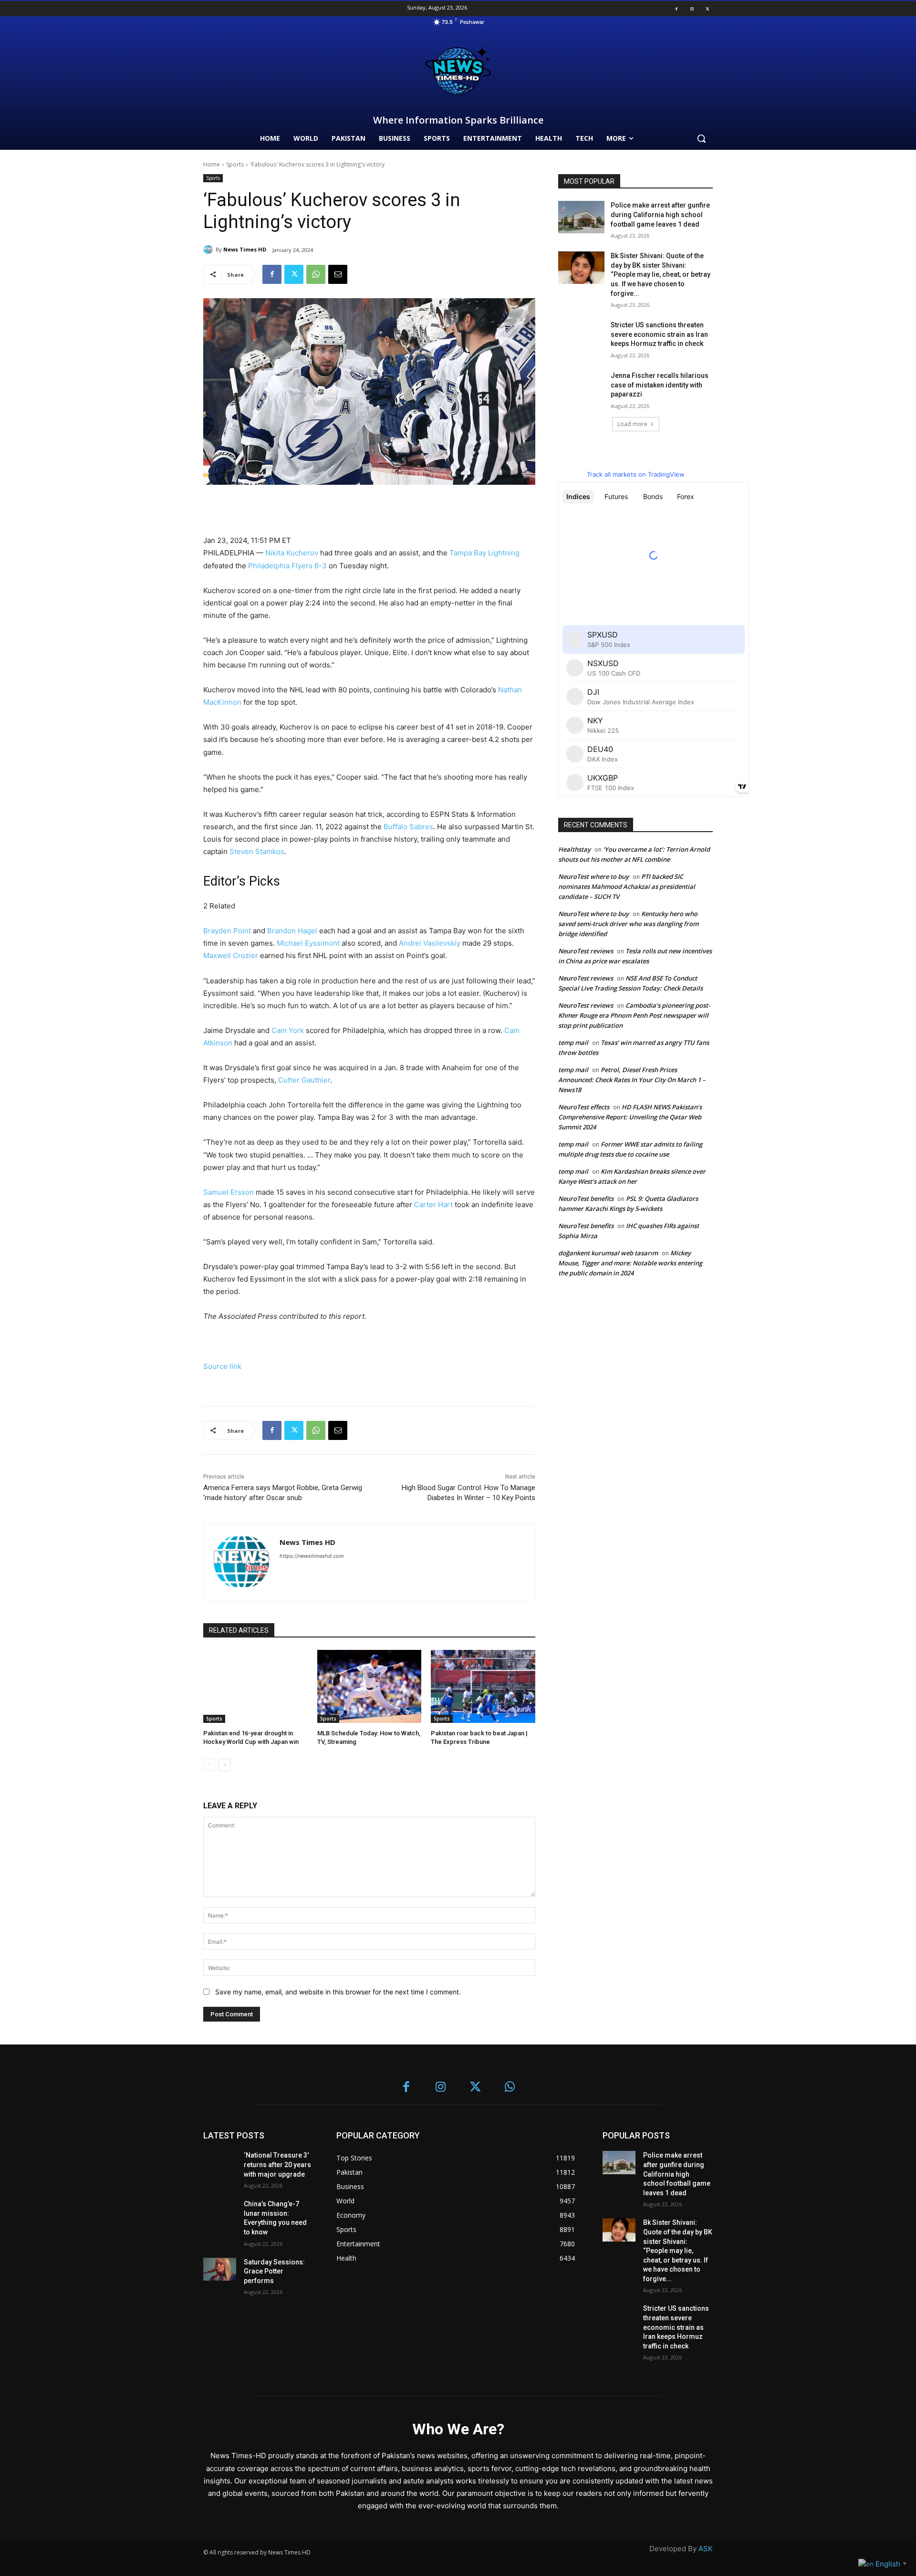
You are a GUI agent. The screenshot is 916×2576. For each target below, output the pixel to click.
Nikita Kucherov (292, 553)
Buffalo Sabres (408, 827)
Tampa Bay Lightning (484, 553)
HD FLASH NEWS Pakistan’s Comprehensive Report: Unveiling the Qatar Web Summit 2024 (630, 1117)
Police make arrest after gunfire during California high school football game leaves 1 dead (660, 214)
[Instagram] (692, 9)
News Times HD (245, 249)
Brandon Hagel (292, 931)
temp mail (573, 1043)
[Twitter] (708, 9)
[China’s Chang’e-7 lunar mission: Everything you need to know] (220, 2211)
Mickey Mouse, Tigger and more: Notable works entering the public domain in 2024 (630, 1263)
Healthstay (574, 849)
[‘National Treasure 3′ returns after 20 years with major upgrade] (220, 2163)
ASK (706, 2549)
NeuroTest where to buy (593, 876)
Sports (235, 164)
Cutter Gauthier (304, 1080)
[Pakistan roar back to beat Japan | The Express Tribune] (483, 1686)
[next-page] (224, 1765)
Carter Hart (433, 1205)
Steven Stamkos (257, 851)
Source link (222, 1366)
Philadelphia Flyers (280, 566)
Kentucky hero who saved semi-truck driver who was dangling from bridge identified (628, 924)
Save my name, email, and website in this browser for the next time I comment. (338, 1992)
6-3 (321, 566)
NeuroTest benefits (586, 1199)
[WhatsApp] (316, 274)
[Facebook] (677, 9)
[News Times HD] (209, 250)
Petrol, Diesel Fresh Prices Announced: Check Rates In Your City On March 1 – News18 (632, 1080)
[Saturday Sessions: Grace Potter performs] (220, 2269)
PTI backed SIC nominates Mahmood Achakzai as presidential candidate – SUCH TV (627, 886)
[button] (701, 138)
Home (212, 164)
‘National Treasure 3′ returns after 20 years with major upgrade (277, 2164)
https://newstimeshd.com (312, 1556)
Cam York (288, 1030)
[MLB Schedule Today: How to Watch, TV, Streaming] (370, 1686)
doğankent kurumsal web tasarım (608, 1253)
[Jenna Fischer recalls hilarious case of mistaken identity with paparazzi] (581, 387)
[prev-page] (209, 1765)
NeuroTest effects (584, 1107)
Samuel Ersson (229, 1192)
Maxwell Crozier (231, 955)
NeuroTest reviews (586, 951)
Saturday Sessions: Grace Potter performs (274, 2271)
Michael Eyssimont (308, 943)
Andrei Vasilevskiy (430, 943)
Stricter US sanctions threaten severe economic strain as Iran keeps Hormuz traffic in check (659, 334)
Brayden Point (227, 931)
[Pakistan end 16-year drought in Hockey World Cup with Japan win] (255, 1686)
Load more (632, 424)
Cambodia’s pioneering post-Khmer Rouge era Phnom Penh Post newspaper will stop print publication (634, 1015)
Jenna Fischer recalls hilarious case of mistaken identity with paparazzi (660, 385)
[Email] (338, 274)
